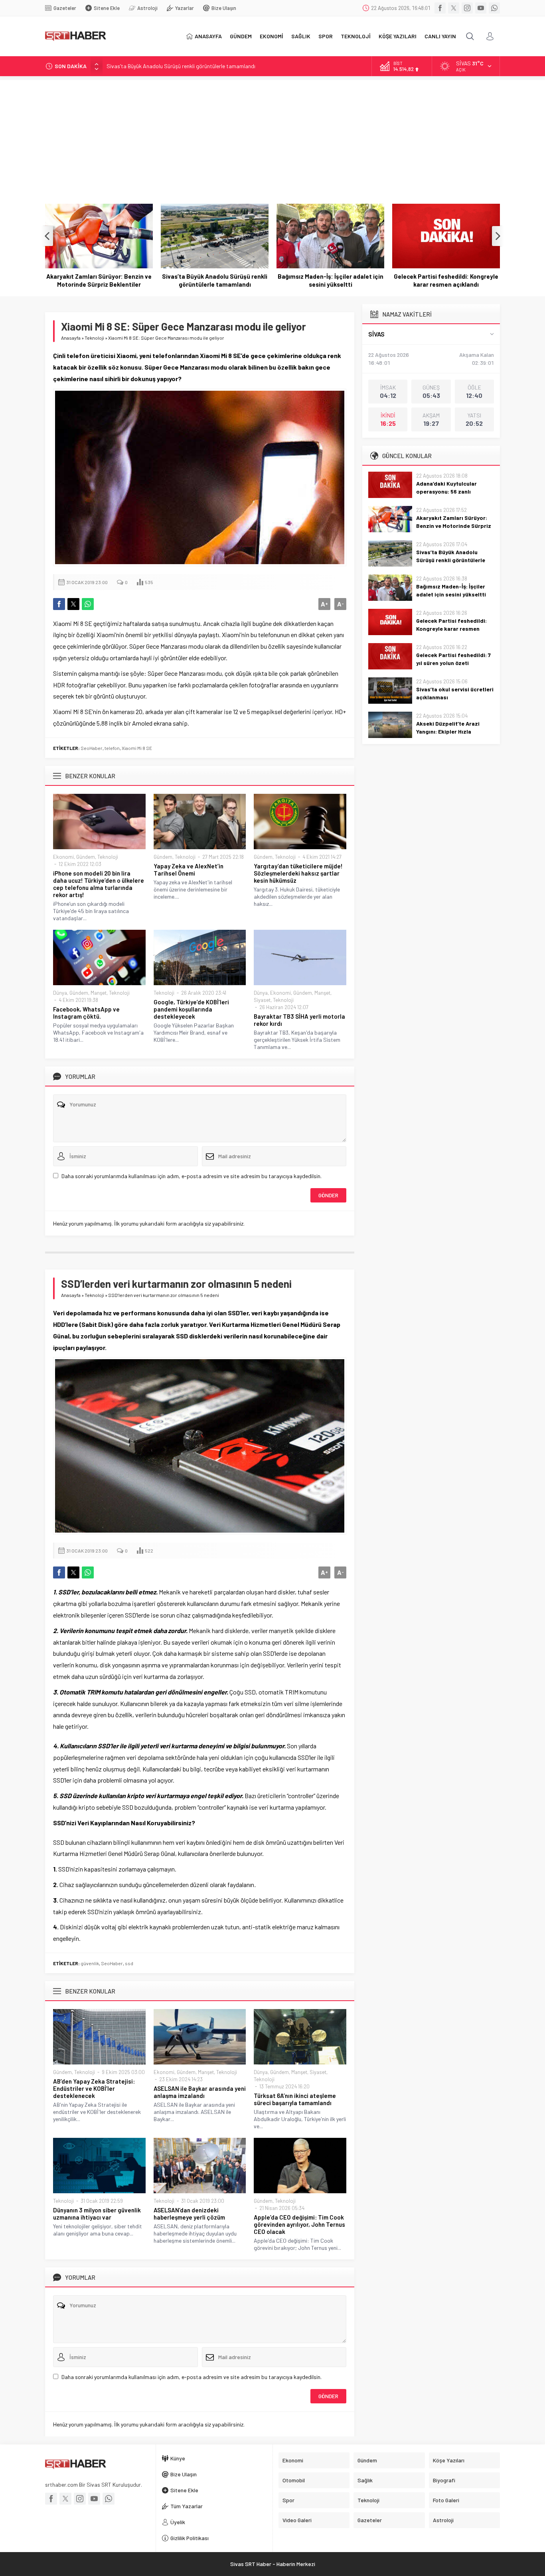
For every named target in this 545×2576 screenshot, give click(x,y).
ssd (129, 1963)
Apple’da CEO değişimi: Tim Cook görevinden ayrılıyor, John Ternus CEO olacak (299, 2224)
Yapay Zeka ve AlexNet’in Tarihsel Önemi (189, 870)
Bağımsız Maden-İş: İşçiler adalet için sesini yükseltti (215, 280)
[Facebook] (440, 8)
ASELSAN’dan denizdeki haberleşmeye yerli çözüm (189, 2214)
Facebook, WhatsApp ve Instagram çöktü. (86, 1013)
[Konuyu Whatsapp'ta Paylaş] (88, 604)
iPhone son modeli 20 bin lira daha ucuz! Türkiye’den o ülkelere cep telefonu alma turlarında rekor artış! (99, 884)
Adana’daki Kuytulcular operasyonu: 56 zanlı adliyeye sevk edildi (446, 491)
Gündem (86, 857)
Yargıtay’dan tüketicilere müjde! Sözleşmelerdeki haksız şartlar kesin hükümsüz (298, 873)
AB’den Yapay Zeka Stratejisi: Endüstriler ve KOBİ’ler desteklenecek (94, 2088)
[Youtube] (481, 8)
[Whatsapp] (494, 8)
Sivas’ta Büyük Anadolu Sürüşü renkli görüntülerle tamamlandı (181, 66)
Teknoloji (94, 338)
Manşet (99, 993)
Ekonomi (63, 857)
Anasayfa (71, 338)
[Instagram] (467, 8)
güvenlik (90, 1963)
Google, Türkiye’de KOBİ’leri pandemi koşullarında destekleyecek (191, 1009)
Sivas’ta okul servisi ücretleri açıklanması (455, 693)
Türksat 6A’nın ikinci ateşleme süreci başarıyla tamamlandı (295, 2099)
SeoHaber (92, 748)
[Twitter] (454, 8)
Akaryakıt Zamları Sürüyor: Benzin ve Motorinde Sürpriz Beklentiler (454, 526)
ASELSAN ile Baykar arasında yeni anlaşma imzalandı (200, 2092)
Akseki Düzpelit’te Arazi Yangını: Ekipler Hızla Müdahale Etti (448, 731)
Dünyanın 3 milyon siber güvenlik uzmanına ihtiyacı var (97, 2214)
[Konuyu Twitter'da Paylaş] (73, 604)
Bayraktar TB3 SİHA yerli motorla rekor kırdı (299, 1020)
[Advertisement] (272, 136)
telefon (112, 748)
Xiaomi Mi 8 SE (137, 748)
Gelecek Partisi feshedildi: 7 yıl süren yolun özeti (446, 280)
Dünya (60, 993)
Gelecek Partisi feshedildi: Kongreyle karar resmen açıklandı (330, 280)
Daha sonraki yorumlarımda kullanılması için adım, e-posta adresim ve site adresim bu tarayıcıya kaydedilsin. (192, 1176)
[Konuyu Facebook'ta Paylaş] (59, 604)
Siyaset (262, 1000)
